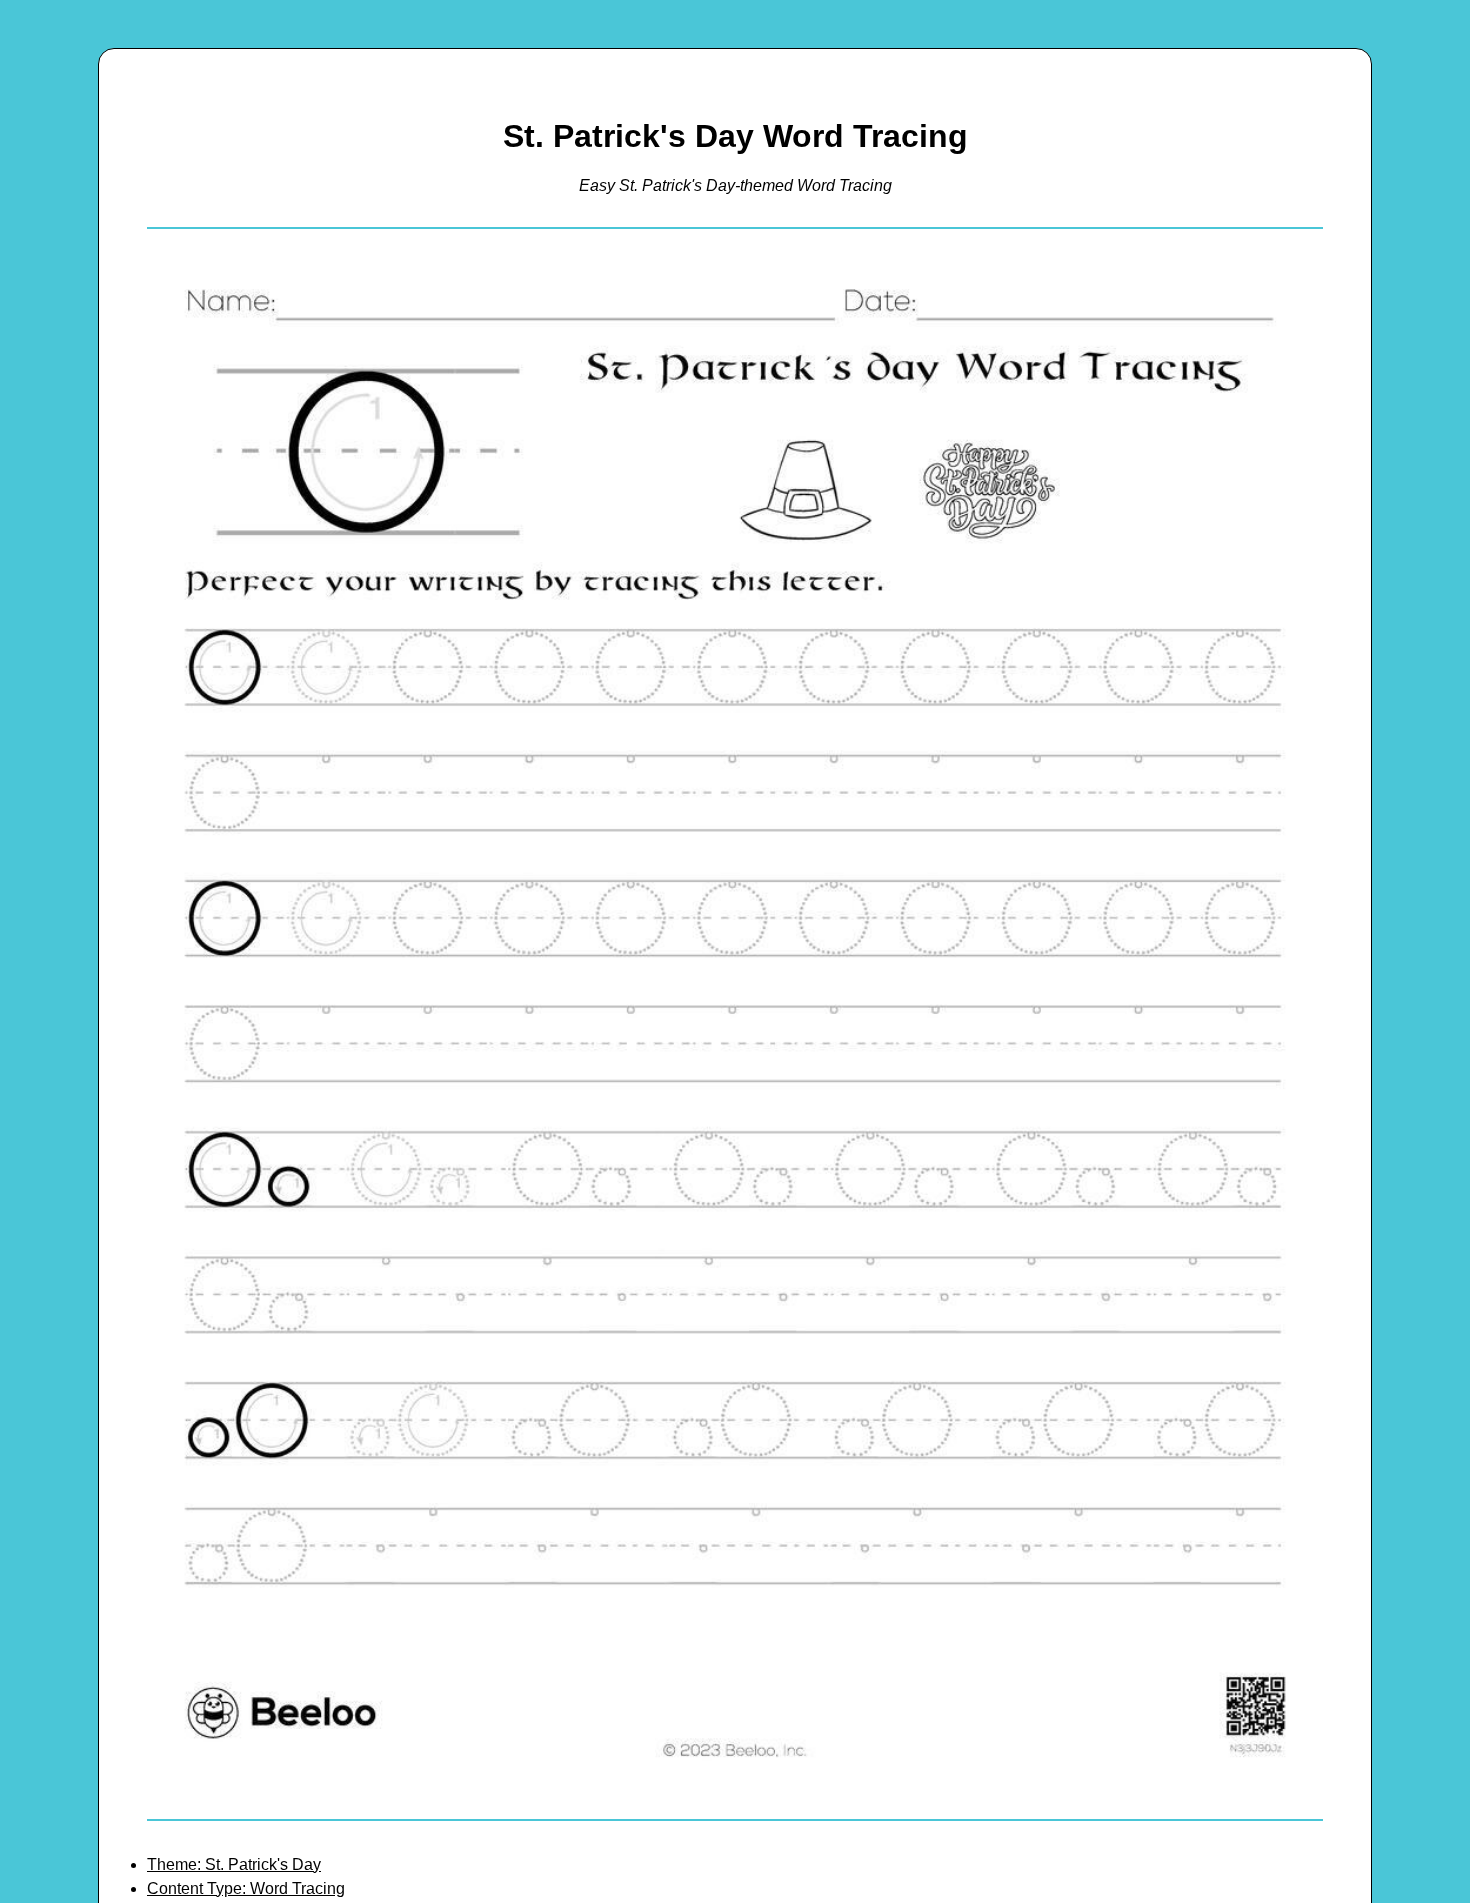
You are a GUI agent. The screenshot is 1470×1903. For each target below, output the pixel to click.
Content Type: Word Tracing (246, 1888)
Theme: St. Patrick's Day (234, 1864)
